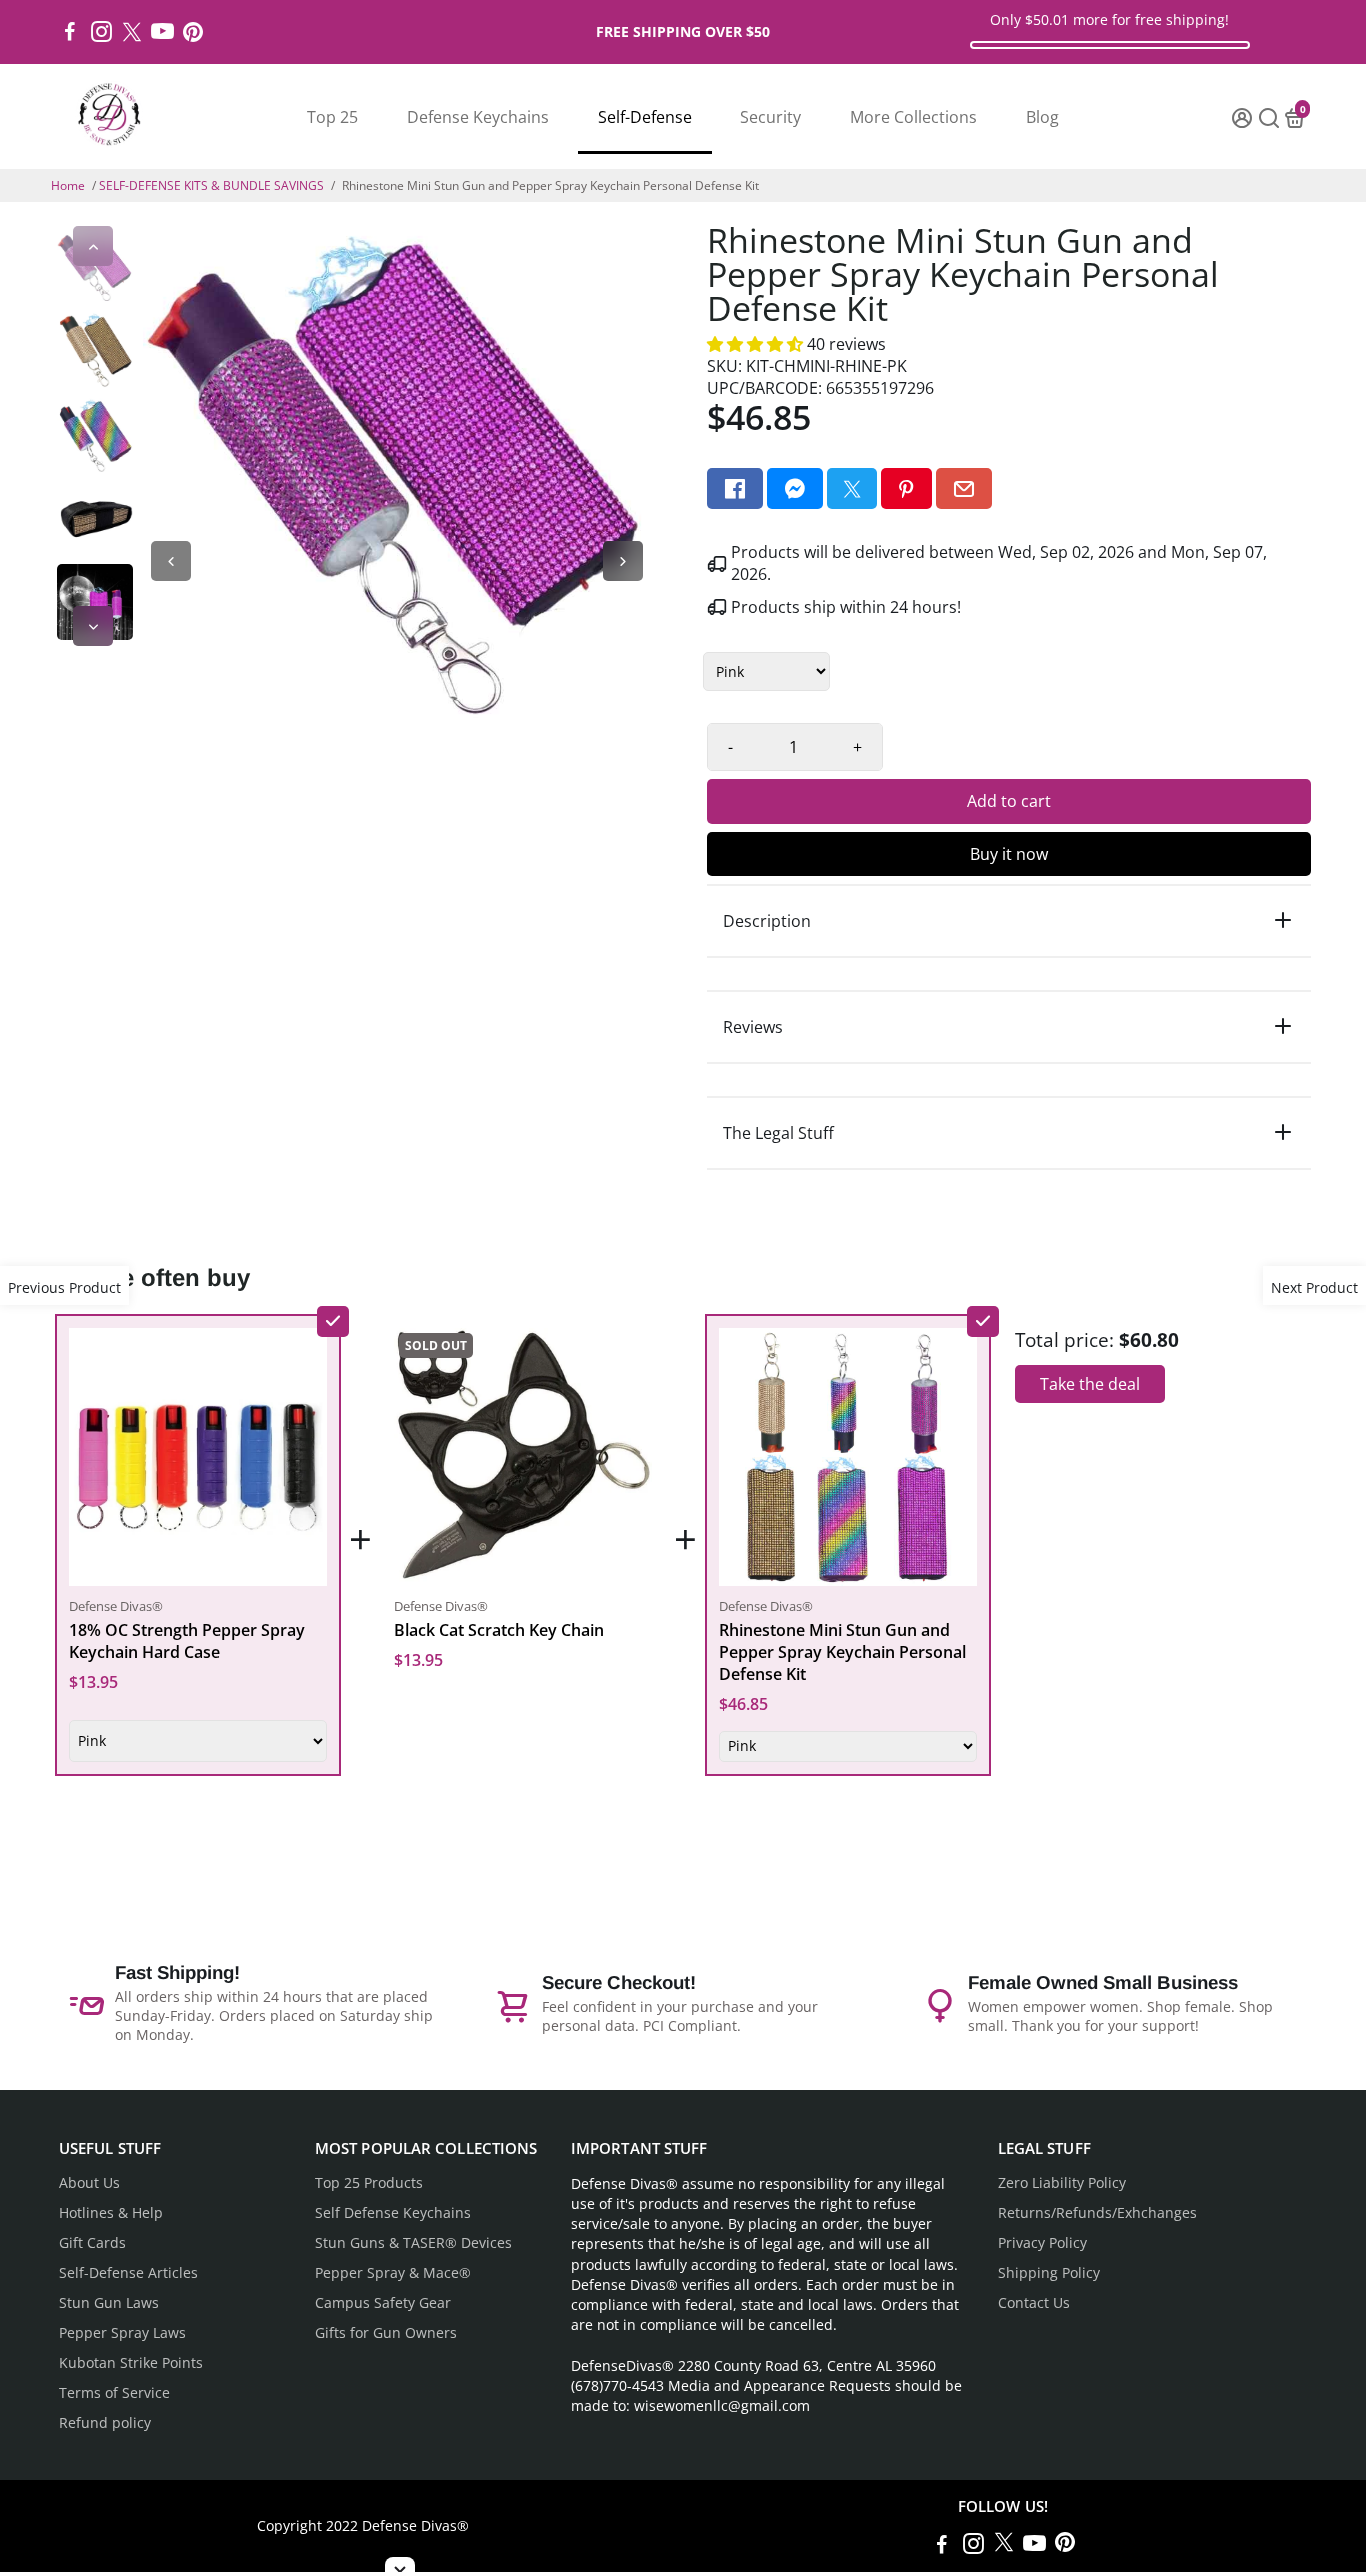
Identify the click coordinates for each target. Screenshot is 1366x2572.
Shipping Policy (1049, 2273)
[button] (757, 344)
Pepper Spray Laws (122, 2333)
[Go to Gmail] (964, 488)
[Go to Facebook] (70, 32)
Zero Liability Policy (1062, 2183)
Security (770, 117)
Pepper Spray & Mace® (393, 2273)
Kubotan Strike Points (131, 2363)
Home (68, 185)
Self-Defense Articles (128, 2273)
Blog (1042, 117)
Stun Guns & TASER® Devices (413, 2243)
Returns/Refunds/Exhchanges (1097, 2213)
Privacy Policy (1042, 2243)
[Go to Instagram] (101, 32)
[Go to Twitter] (132, 32)
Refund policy (105, 2423)
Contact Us (1034, 2303)
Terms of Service (114, 2393)
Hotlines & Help (111, 2213)
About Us (89, 2183)
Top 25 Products (369, 2183)
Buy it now (1009, 854)
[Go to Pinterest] (193, 32)
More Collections (913, 117)
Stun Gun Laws (109, 2303)
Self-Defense (645, 117)
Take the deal (1090, 1384)
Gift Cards (92, 2243)
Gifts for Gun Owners (386, 2333)
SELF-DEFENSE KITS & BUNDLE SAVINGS (211, 185)
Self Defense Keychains (393, 2213)
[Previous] (93, 246)
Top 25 (332, 117)
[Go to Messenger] (795, 488)
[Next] (93, 626)
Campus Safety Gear (383, 2303)
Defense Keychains (478, 117)
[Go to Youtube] (162, 32)
